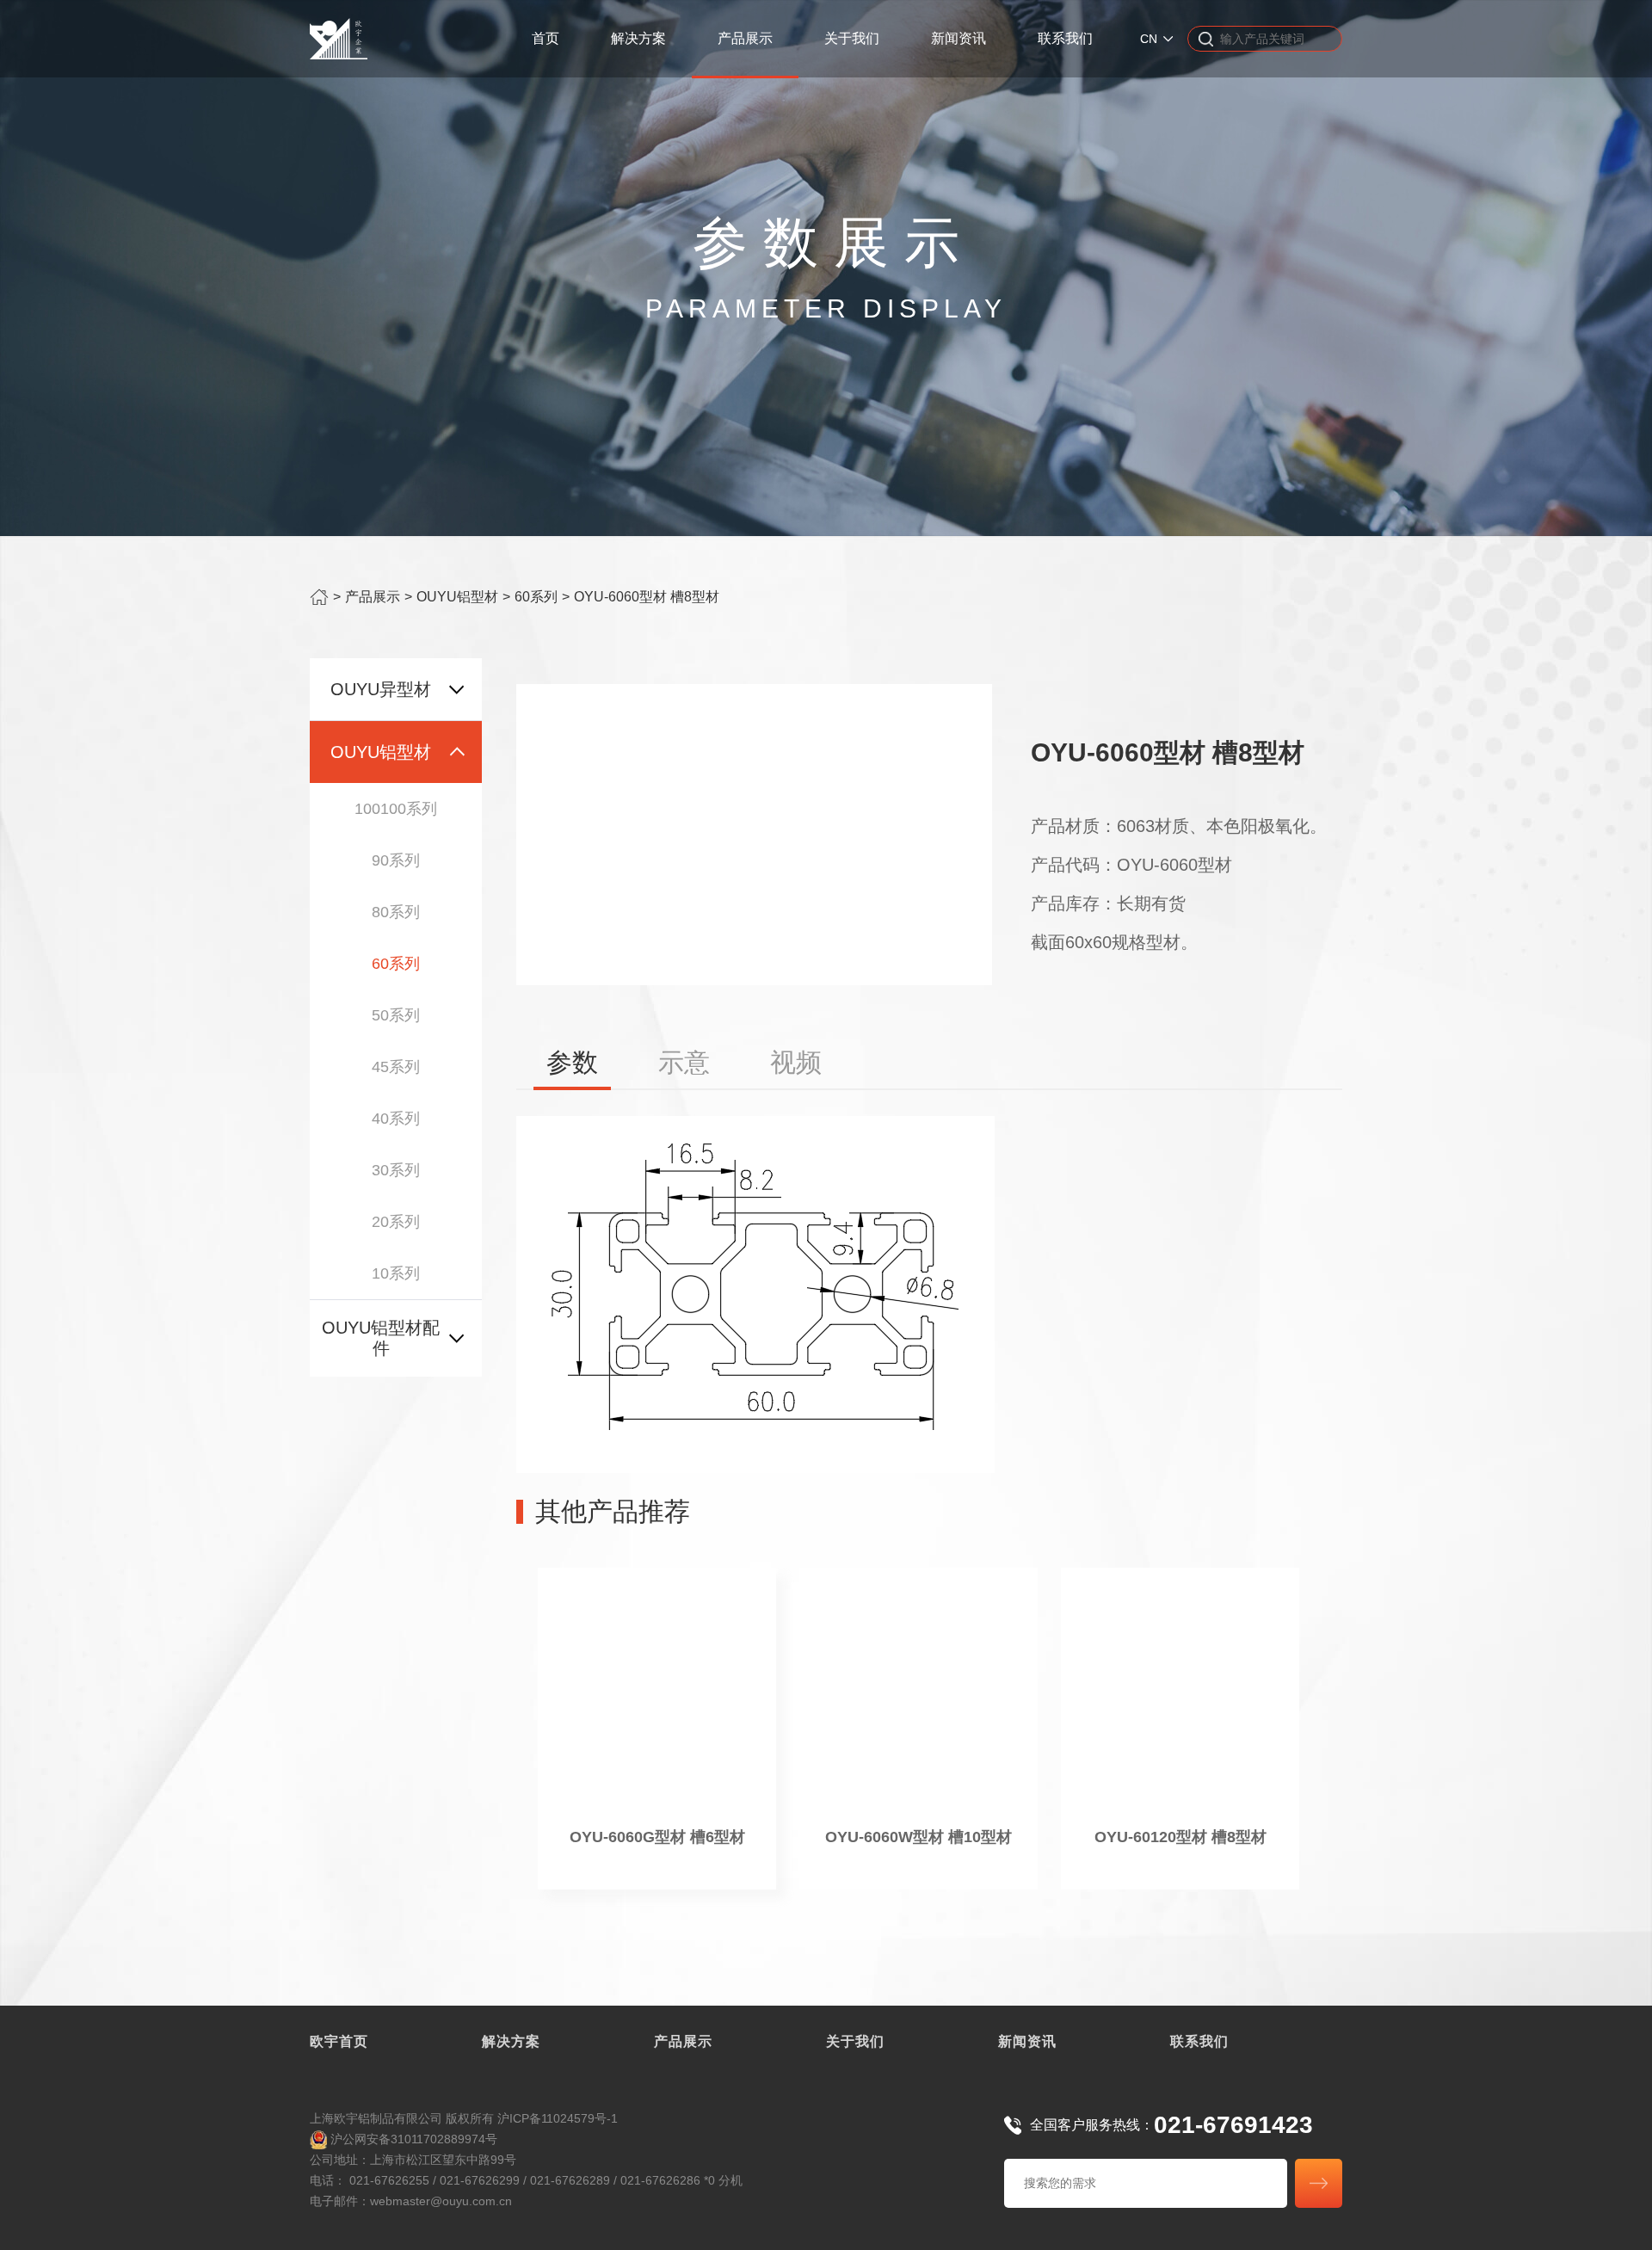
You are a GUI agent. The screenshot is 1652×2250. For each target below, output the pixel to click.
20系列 (396, 1222)
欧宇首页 (339, 2041)
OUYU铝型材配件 (381, 1338)
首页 (546, 38)
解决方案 (638, 38)
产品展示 (745, 38)
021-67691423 (1233, 2125)
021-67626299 (480, 2180)
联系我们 (1065, 38)
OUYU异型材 (381, 689)
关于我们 (852, 38)
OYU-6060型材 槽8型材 (647, 597)
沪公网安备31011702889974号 (412, 2139)
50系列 (396, 1015)
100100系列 (396, 809)
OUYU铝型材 (457, 597)
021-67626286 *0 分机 (681, 2180)
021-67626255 (389, 2180)
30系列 (396, 1170)
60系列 (536, 597)
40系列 (396, 1119)
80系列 (396, 912)
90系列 (396, 860)
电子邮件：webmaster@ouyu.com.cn (411, 2201)
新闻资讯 (959, 38)
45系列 (396, 1067)
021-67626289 (570, 2180)
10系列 (396, 1273)
